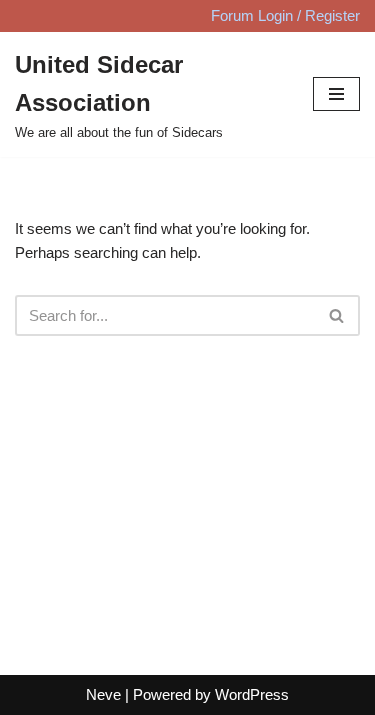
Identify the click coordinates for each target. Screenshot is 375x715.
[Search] (337, 315)
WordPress (252, 694)
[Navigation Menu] (336, 94)
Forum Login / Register (285, 15)
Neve (103, 694)
